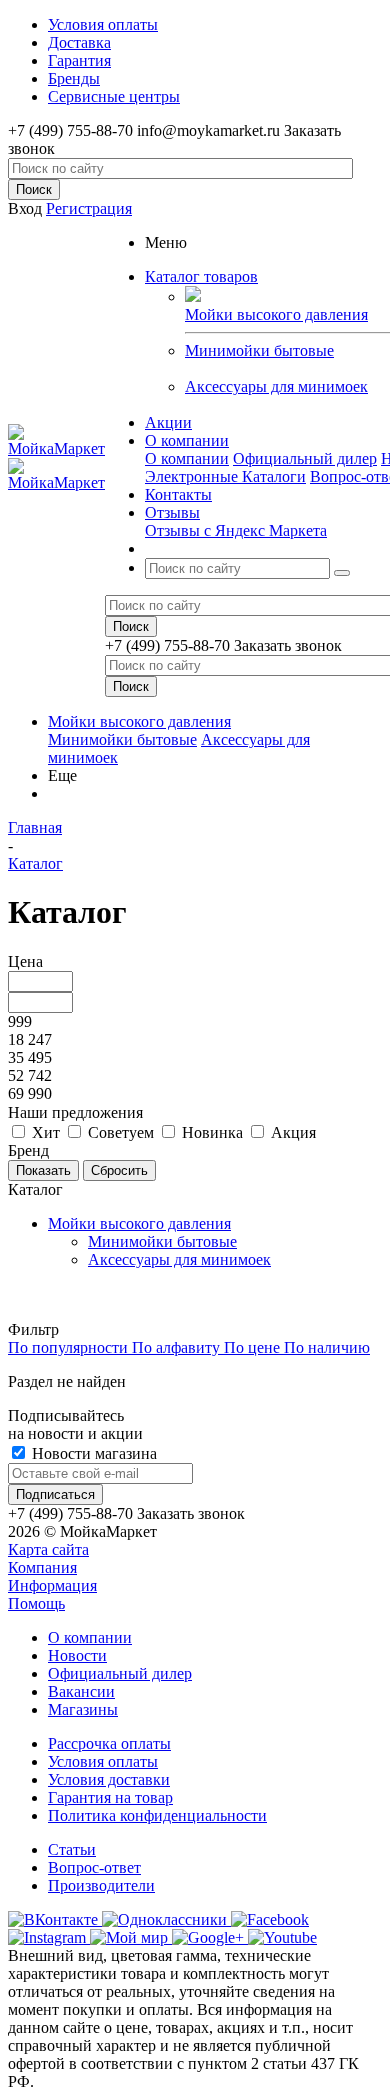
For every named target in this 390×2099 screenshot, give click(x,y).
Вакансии (81, 1691)
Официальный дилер (305, 458)
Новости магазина (92, 1453)
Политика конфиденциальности (157, 1815)
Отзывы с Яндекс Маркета (236, 530)
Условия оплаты (103, 1761)
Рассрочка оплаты (109, 1743)
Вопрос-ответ (94, 1867)
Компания (42, 1567)
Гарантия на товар (110, 1797)
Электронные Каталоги (225, 476)
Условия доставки (109, 1779)
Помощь (36, 1603)
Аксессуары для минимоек (276, 386)
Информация (52, 1585)
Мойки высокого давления (139, 721)
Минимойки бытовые (259, 350)
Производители (101, 1885)
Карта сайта (48, 1549)
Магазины (83, 1709)
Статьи (72, 1849)
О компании (187, 458)
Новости (77, 1655)
